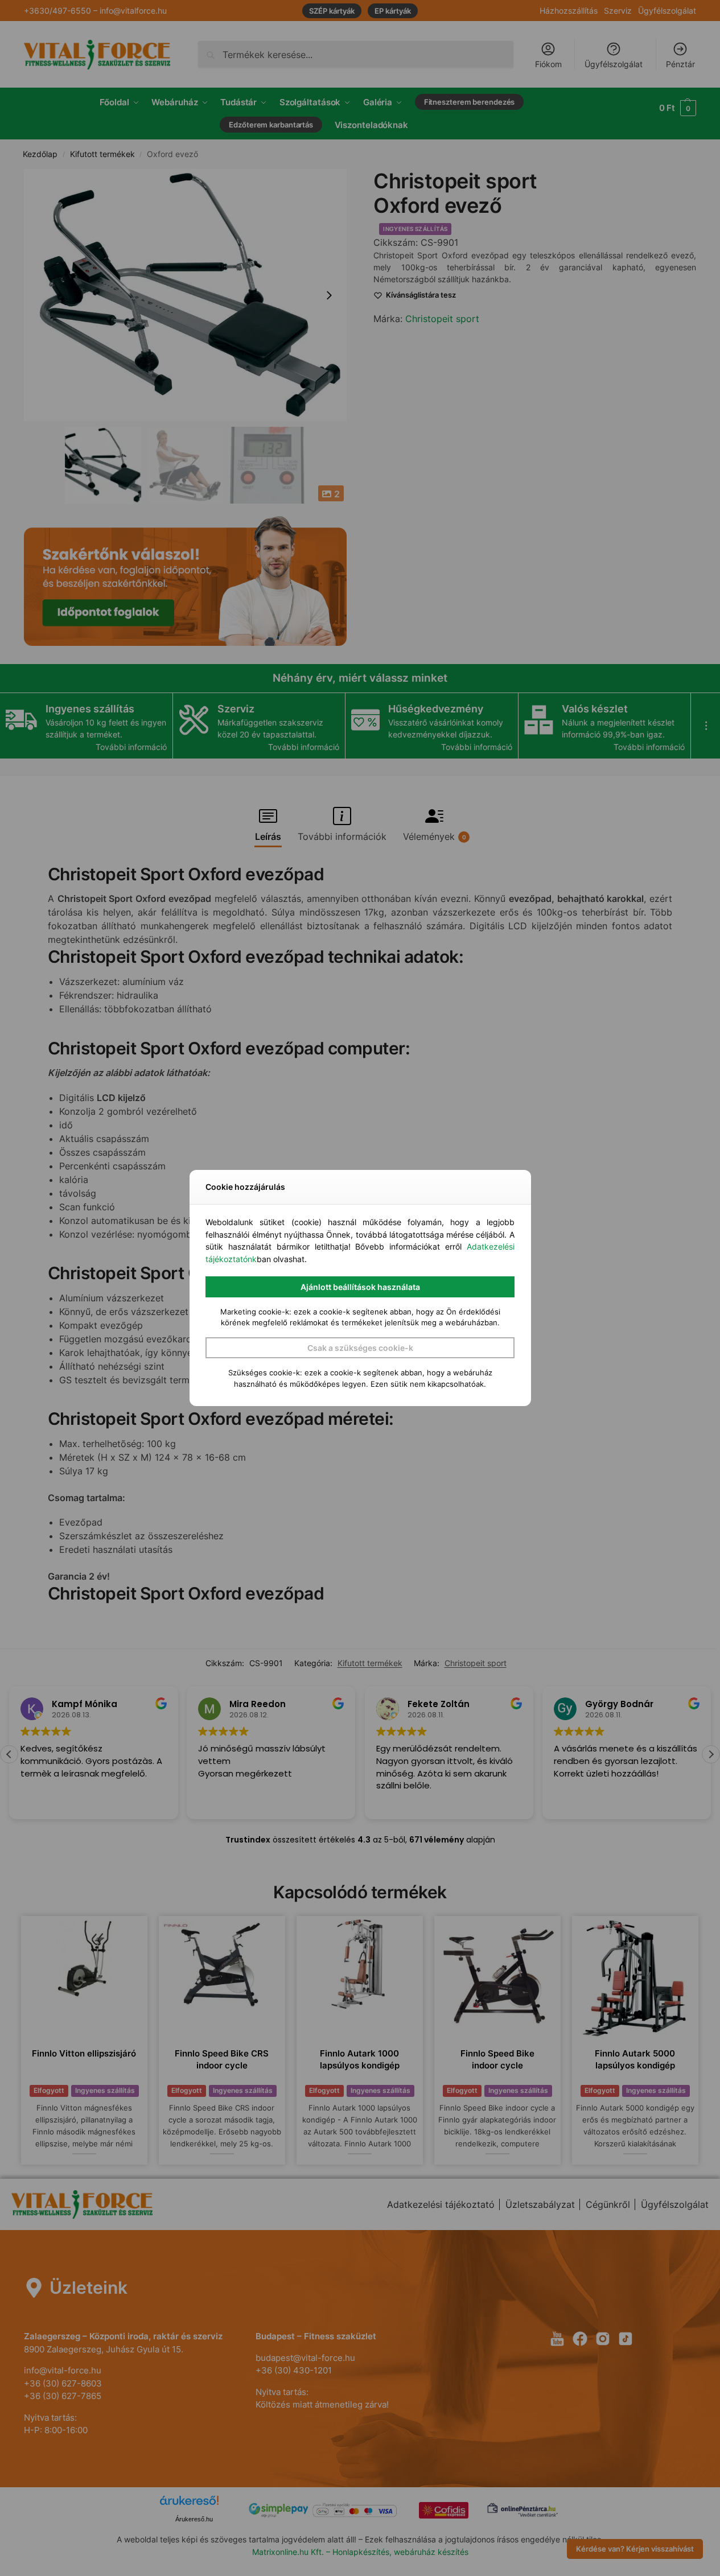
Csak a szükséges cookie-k (360, 1348)
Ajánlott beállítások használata (360, 1287)
